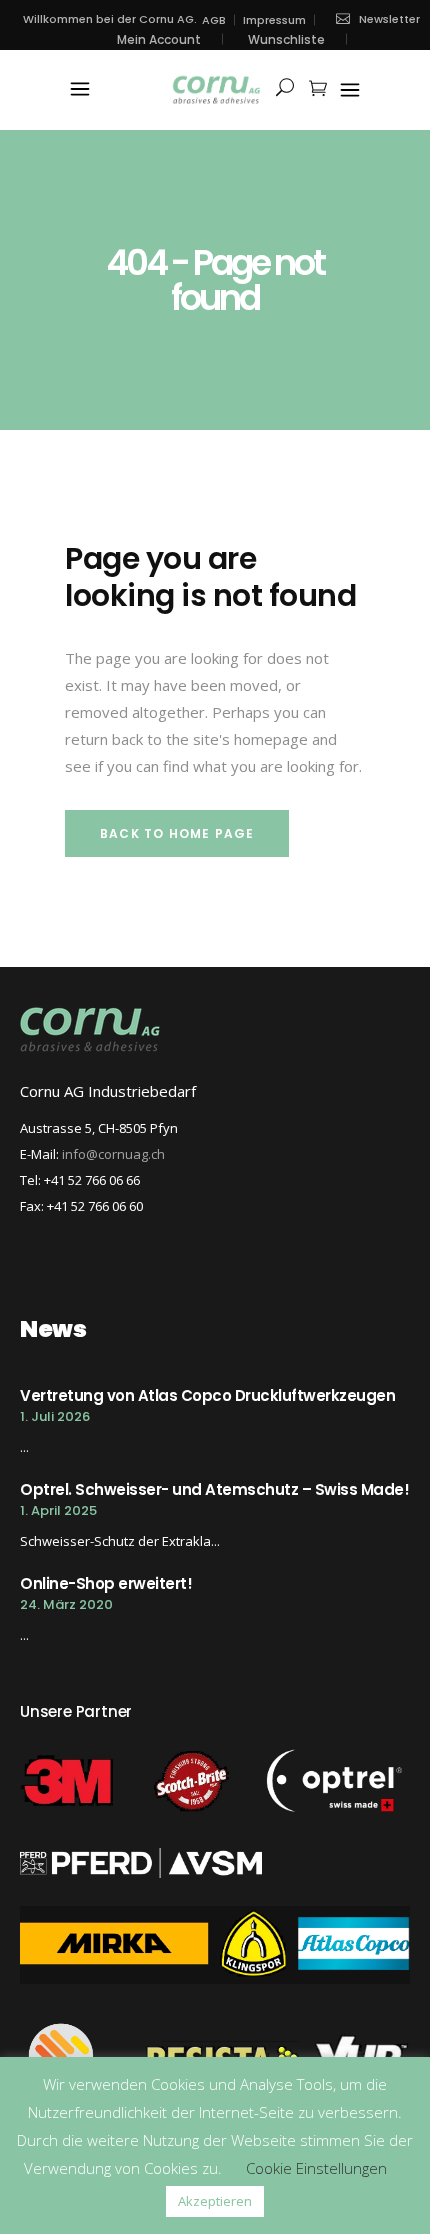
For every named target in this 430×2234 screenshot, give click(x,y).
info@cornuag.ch (113, 1154)
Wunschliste (286, 39)
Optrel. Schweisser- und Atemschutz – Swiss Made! (214, 1489)
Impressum (274, 20)
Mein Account (159, 39)
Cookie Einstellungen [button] (316, 2168)
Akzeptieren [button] (215, 2201)
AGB (214, 20)
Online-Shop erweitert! (106, 1583)
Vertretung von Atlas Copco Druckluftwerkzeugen (207, 1395)
